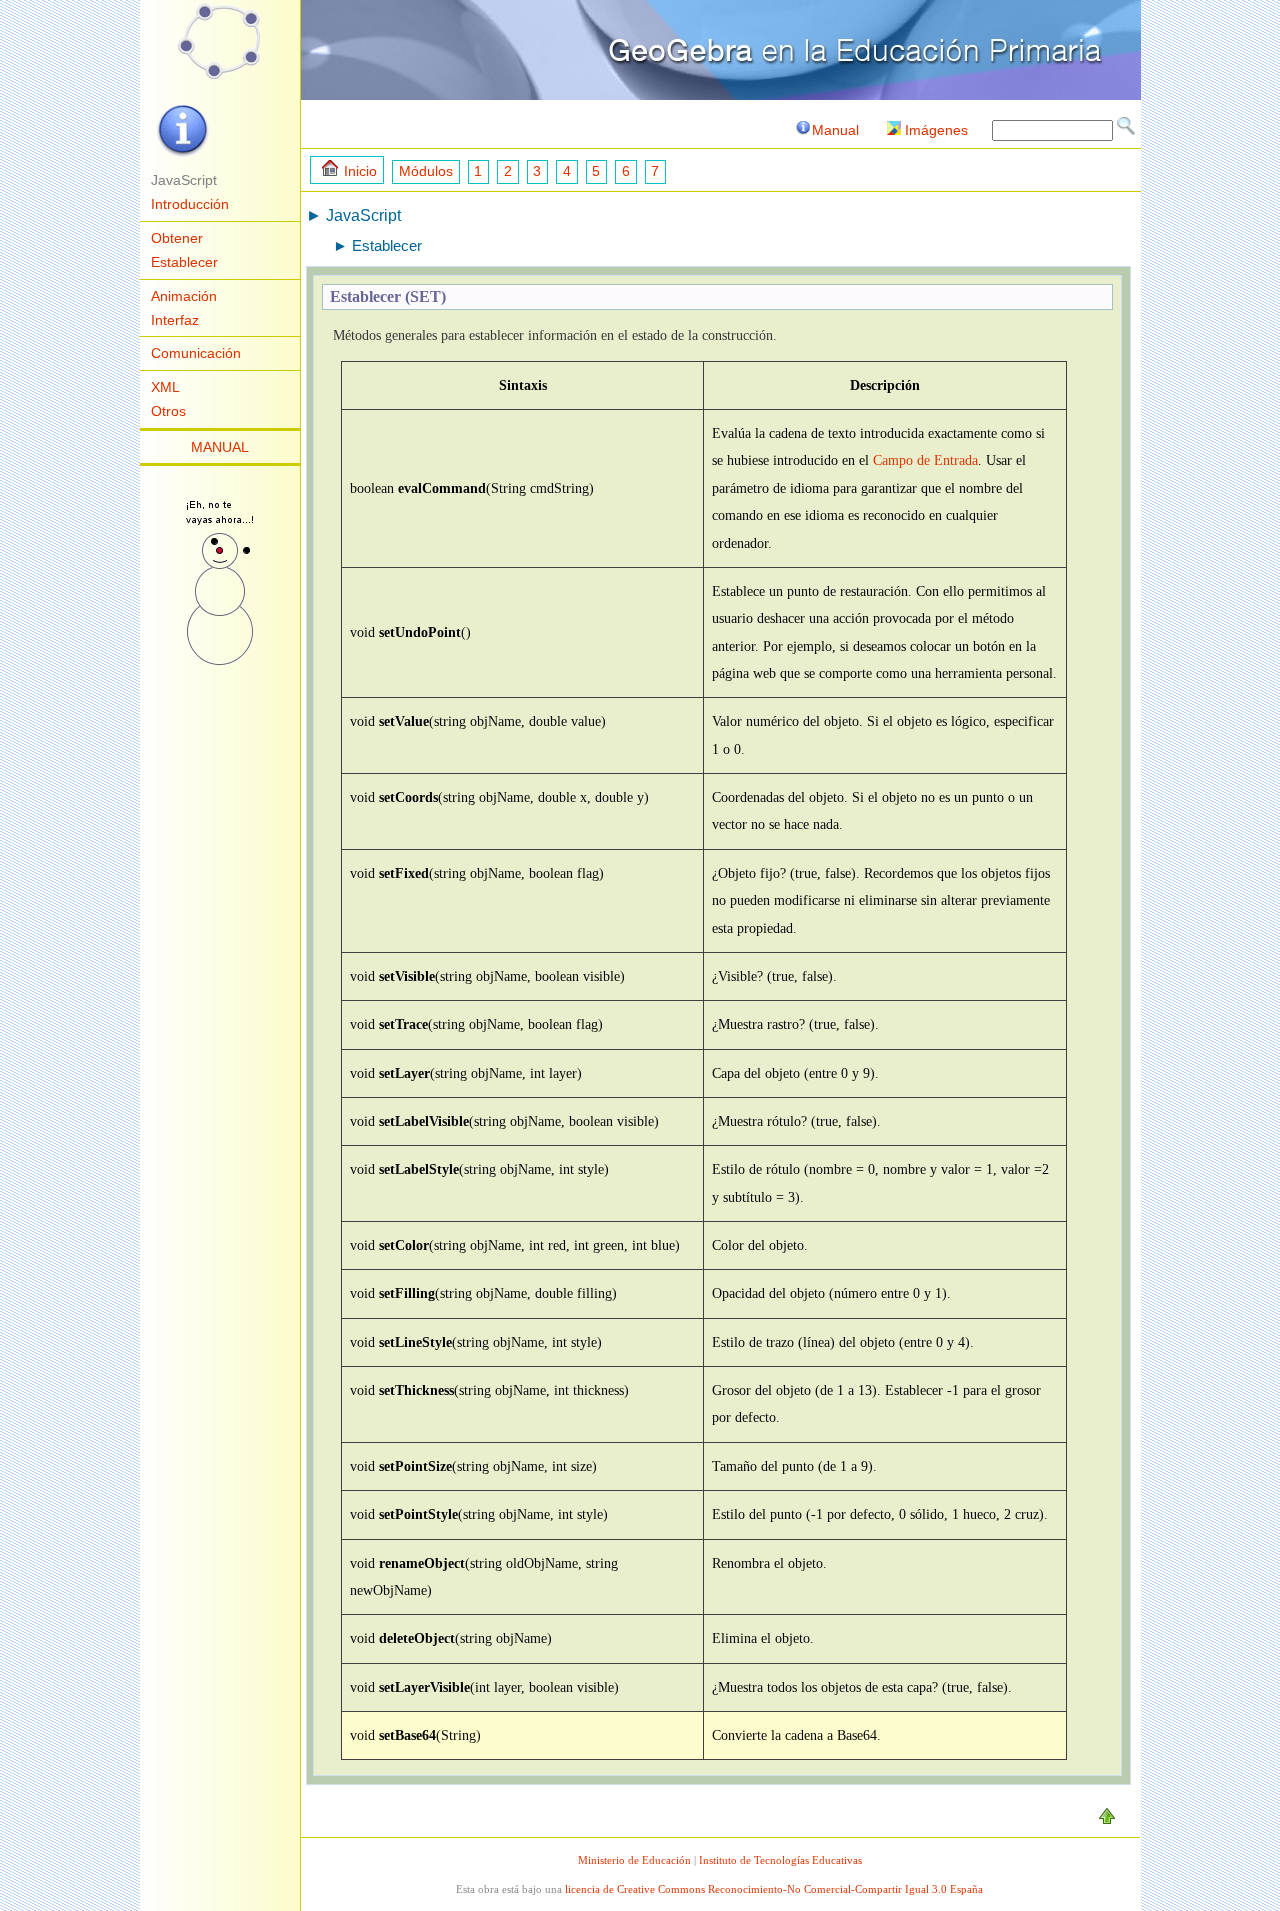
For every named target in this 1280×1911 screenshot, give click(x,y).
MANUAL (220, 447)
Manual (835, 130)
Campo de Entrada (925, 460)
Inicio (360, 171)
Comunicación (196, 353)
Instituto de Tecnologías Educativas (780, 1860)
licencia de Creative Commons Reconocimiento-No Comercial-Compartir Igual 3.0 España (774, 1889)
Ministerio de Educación (634, 1860)
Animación (184, 296)
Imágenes (936, 130)
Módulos (426, 171)
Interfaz (175, 320)
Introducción (190, 204)
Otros (168, 411)
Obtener (177, 238)
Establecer (184, 262)
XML (165, 387)
